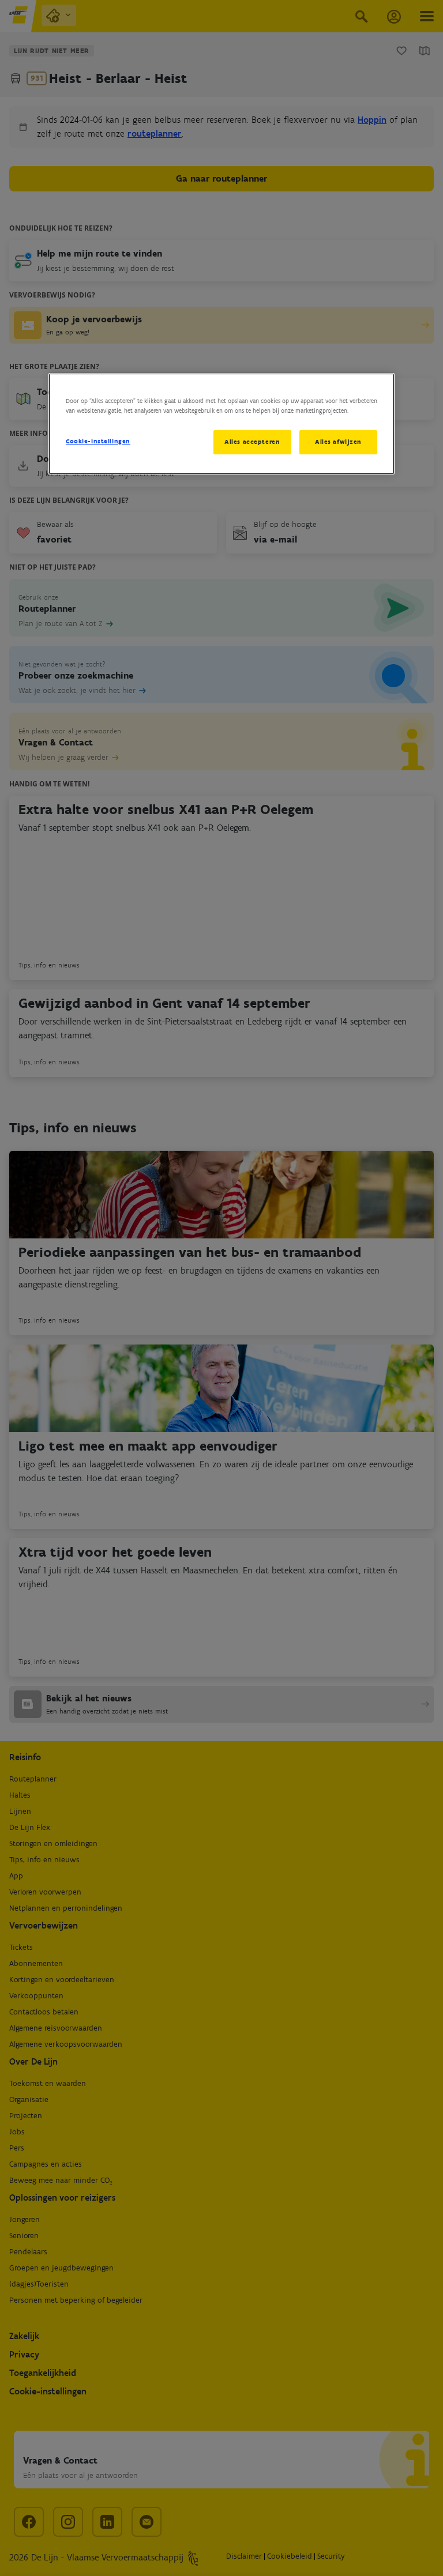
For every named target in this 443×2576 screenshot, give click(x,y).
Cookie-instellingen (98, 441)
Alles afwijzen (338, 442)
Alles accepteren (252, 442)
